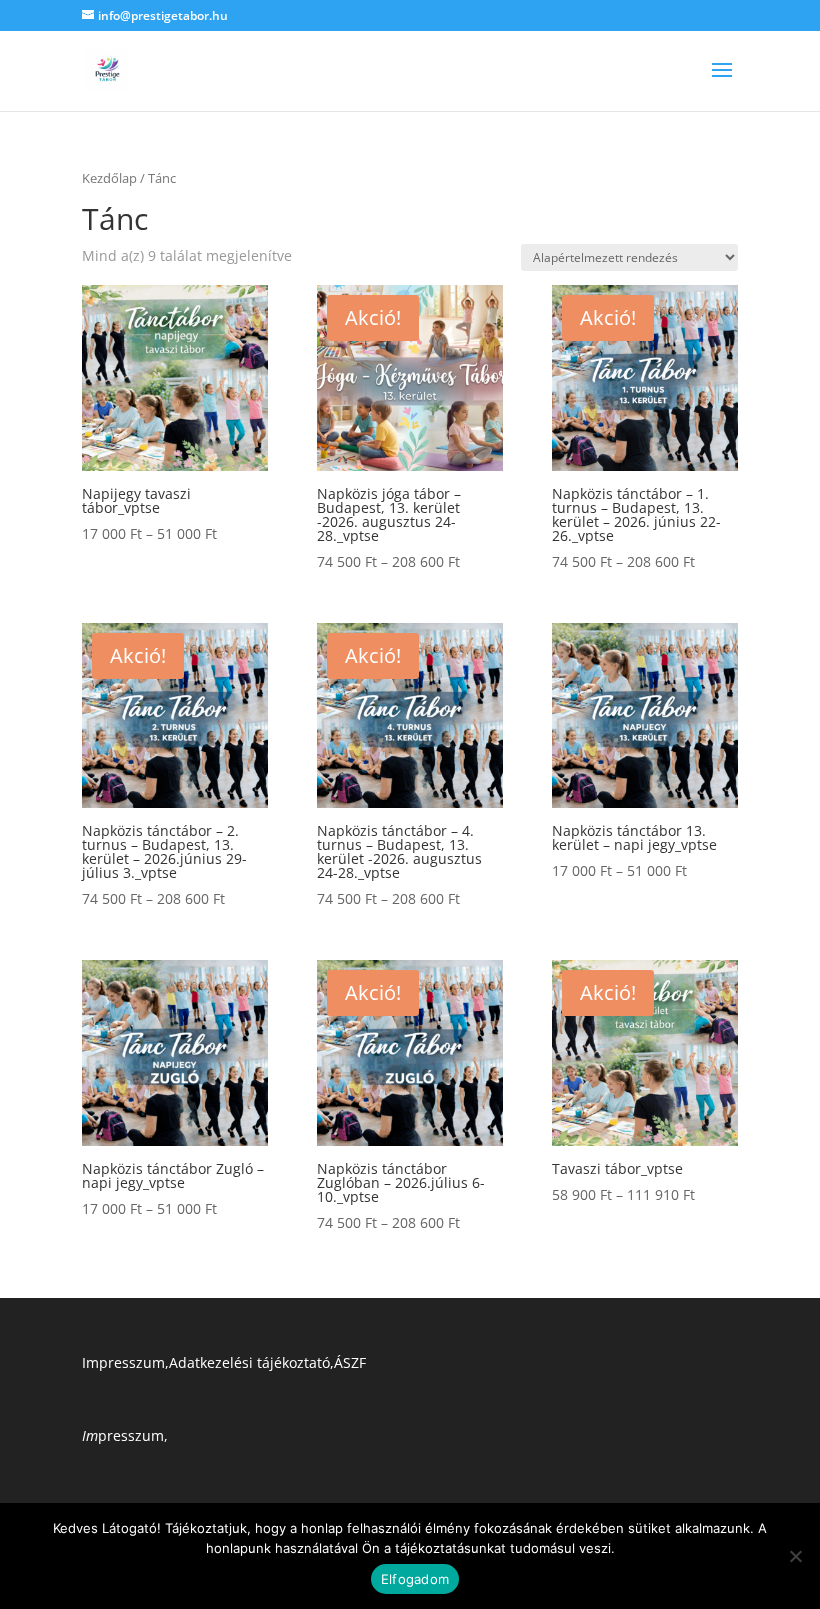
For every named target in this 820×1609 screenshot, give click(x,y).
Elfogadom (415, 1579)
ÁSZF (350, 1362)
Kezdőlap (109, 178)
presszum (123, 1435)
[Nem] (795, 1556)
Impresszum (123, 1362)
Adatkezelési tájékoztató (249, 1362)
